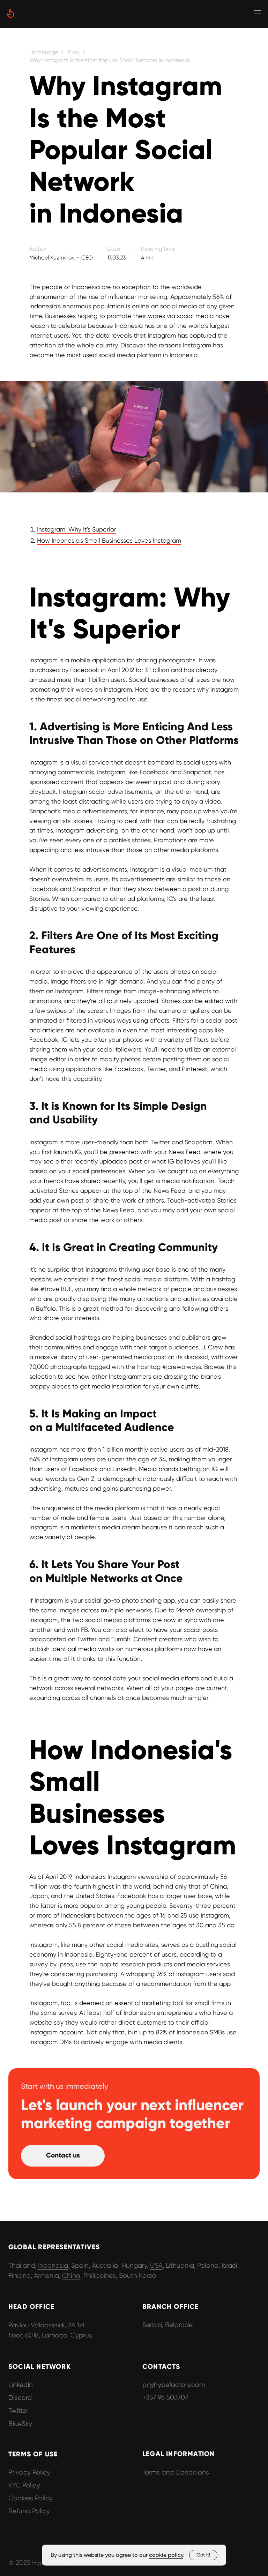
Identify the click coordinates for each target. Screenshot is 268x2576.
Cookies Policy (31, 2498)
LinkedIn (21, 2385)
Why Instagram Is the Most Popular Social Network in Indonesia (109, 60)
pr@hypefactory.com (174, 2385)
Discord (20, 2398)
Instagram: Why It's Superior (77, 529)
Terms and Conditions (176, 2472)
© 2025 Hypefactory (39, 2563)
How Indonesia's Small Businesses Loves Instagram (109, 540)
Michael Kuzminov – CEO (61, 258)
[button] (63, 2156)
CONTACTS (161, 2367)
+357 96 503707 (165, 2397)
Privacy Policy (29, 2472)
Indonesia (53, 2265)
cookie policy (166, 2555)
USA (156, 2265)
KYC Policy (24, 2485)
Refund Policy (29, 2511)
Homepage (44, 52)
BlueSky (20, 2424)
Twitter (18, 2411)
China (71, 2276)
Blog (74, 52)
